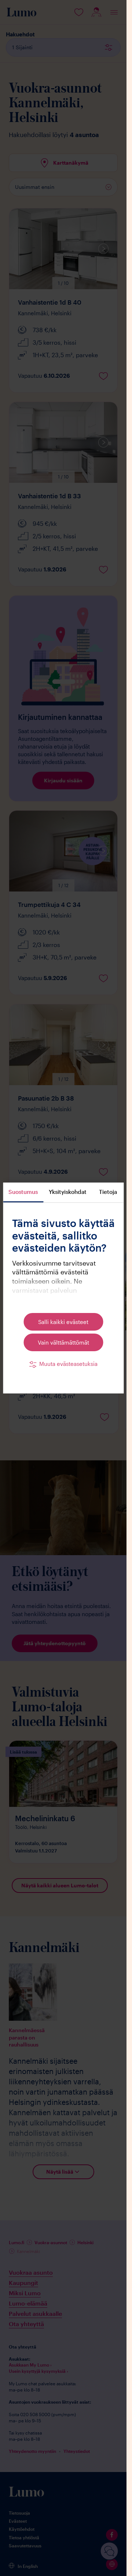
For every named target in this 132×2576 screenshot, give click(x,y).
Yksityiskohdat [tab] (68, 1192)
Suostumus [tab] (23, 1192)
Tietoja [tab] (108, 1192)
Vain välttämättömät (63, 1342)
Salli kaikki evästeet (63, 1322)
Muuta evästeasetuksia (68, 1364)
